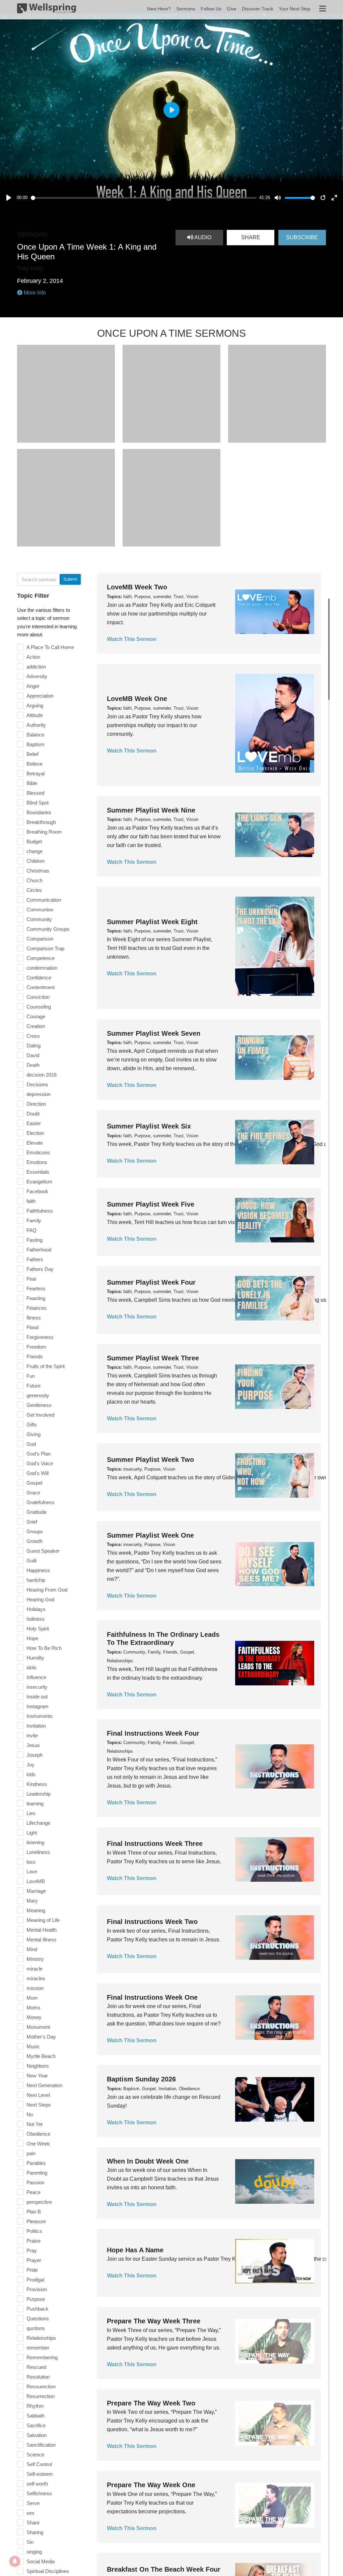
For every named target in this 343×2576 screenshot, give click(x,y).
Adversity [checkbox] (37, 676)
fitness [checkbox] (34, 1318)
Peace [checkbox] (33, 2192)
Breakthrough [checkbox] (41, 822)
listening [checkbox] (35, 1842)
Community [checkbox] (39, 919)
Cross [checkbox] (33, 1036)
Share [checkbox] (33, 2523)
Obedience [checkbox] (38, 2134)
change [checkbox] (35, 851)
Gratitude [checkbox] (37, 1512)
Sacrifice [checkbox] (36, 2425)
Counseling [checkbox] (39, 1007)
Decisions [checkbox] (37, 1084)
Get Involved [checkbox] (40, 1415)
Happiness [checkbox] (38, 1570)
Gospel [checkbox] (34, 1483)
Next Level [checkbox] (38, 2095)
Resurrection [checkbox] (41, 2396)
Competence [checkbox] (41, 958)
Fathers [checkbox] (35, 1259)
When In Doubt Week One (148, 2161)
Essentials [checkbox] (38, 1172)
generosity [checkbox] (38, 1395)
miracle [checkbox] (35, 1969)
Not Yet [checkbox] (35, 2124)
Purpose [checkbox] (36, 2299)
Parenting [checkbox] (37, 2173)
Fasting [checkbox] (35, 1240)
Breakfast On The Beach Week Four (164, 2569)
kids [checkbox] (31, 1774)
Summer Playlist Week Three (153, 1358)
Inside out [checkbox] (37, 1697)
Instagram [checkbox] (38, 1706)
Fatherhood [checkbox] (39, 1250)
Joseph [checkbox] (35, 1755)
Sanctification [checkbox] (41, 2445)
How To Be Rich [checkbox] (44, 1648)
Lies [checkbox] (31, 1813)
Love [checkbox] (32, 1872)
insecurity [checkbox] (37, 1687)
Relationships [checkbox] (41, 2338)
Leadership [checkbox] (39, 1794)
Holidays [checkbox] (36, 1609)
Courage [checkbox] (36, 1016)
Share (251, 237)
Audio (202, 237)
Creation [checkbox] (36, 1026)
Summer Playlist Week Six (149, 1126)
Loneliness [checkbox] (38, 1852)
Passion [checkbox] (35, 2182)
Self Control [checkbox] (39, 2464)
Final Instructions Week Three (155, 1844)
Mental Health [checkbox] (42, 1930)
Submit (70, 579)
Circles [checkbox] (34, 890)
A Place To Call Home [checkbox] (50, 647)
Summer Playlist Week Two (150, 1460)
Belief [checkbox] (32, 754)
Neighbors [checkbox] (38, 2066)
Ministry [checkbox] (35, 1959)
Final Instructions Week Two (152, 1922)
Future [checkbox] (33, 1386)
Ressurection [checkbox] (41, 2387)
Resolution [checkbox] (38, 2377)
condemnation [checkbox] (42, 968)
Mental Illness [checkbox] (42, 1940)
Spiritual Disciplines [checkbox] (48, 2571)
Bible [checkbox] (32, 783)
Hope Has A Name (135, 2250)
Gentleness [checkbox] (39, 1405)
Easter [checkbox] (34, 1123)
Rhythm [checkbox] (35, 2406)
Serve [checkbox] (33, 2503)
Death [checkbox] (33, 1065)
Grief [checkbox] (32, 1522)
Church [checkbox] (35, 880)
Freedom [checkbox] (36, 1347)
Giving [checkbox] (33, 1434)
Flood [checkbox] (32, 1327)
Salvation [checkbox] (37, 2435)
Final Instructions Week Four (153, 1733)
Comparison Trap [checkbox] (45, 948)
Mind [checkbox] (32, 1949)
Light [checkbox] (32, 1833)
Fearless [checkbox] (36, 1289)
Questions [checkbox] (38, 2319)
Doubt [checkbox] (33, 1114)
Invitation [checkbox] (36, 1726)
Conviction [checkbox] (38, 997)
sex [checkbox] (30, 2513)
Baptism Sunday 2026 (141, 2079)
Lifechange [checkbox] (38, 1823)
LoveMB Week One (137, 699)
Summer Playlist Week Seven (154, 1033)
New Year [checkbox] (37, 2076)
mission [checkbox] (35, 1988)
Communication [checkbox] (44, 900)
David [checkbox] (33, 1055)
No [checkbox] (30, 2114)
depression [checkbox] (39, 1094)
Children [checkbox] (36, 861)
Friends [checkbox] (35, 1357)
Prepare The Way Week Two (151, 2403)
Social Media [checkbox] (41, 2561)
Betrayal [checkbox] (36, 774)
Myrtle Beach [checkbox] (41, 2056)
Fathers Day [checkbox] (40, 1269)
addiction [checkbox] (36, 667)
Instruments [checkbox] (40, 1716)
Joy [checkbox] (30, 1765)
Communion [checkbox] (40, 910)
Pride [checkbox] (32, 2270)
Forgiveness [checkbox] (40, 1337)
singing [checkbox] (34, 2552)
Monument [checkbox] (38, 2027)
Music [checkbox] (33, 2046)
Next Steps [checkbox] (39, 2105)
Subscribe (302, 237)
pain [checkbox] (31, 2153)
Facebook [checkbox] (37, 1191)
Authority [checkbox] (36, 725)
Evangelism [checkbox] (39, 1182)
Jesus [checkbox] (33, 1745)
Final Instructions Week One (152, 1997)
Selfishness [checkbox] (39, 2493)
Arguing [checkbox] (35, 705)
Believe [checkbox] (35, 764)
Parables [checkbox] (36, 2163)
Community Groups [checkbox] (48, 929)
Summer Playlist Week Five (151, 1204)
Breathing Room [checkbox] (44, 832)
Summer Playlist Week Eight (152, 922)
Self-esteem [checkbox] (40, 2474)
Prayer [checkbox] (34, 2260)
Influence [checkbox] (36, 1677)
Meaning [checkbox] (36, 1910)
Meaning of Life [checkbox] (43, 1920)
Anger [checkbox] (33, 686)
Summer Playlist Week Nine (151, 810)
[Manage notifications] (15, 2561)
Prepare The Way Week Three (154, 2321)
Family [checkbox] (34, 1220)
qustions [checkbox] (36, 2328)
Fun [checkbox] (31, 1376)
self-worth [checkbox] (37, 2484)
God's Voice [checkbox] (40, 1463)
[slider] (144, 198)
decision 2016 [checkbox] (42, 1075)
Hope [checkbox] (32, 1638)
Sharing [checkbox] (35, 2532)
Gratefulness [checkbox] (41, 1502)
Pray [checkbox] (32, 2250)
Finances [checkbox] (37, 1308)
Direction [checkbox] (36, 1104)
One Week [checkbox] (38, 2144)
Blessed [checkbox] (35, 793)
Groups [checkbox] (35, 1531)
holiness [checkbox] (36, 1619)
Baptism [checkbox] (36, 744)
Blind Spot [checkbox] (38, 803)
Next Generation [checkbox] (44, 2085)
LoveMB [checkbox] (36, 1881)
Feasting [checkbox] (36, 1298)
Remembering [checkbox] (42, 2357)
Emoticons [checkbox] (38, 1152)
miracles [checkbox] (36, 1978)
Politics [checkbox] (34, 2231)
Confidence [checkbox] (39, 978)
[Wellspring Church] (47, 10)
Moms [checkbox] (33, 2008)
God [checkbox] (31, 1444)
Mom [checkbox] (32, 1998)
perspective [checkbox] (39, 2202)
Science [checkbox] (35, 2455)
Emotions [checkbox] (37, 1162)
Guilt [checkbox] (31, 1561)
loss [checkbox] (31, 1862)
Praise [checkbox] (33, 2241)
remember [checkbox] (38, 2348)
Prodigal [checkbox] (35, 2280)
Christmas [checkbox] (38, 871)
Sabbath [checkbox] (36, 2416)
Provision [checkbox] (37, 2289)
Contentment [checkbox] (41, 987)
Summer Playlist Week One (150, 1535)
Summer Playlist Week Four (151, 1282)
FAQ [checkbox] (31, 1230)
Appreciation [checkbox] (40, 696)
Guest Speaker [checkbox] (43, 1551)
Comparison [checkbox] (40, 939)
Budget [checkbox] (34, 842)
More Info (34, 293)
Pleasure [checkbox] (36, 2221)
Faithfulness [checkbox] (40, 1211)
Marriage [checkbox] (36, 1891)
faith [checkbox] (31, 1201)
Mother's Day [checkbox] (41, 2037)
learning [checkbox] (35, 1804)
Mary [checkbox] (32, 1901)
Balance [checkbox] (35, 735)
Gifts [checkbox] (32, 1425)
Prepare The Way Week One (151, 2485)
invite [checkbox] (32, 1735)
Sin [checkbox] (30, 2542)
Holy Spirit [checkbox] (38, 1629)
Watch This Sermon (132, 639)
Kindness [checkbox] (37, 1784)
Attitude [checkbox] (35, 715)
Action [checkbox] (33, 657)
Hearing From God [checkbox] (47, 1590)
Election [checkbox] (35, 1133)
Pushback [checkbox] (38, 2309)
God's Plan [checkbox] (39, 1454)
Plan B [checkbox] (34, 2212)
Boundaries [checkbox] (39, 812)
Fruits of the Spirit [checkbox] (46, 1366)
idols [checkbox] (31, 1667)
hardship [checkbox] (36, 1580)
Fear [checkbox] (31, 1279)
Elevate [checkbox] (35, 1143)
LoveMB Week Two (137, 587)
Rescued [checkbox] (36, 2367)
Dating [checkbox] (33, 1046)
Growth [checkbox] (35, 1541)
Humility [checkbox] (35, 1658)
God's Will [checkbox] (38, 1473)
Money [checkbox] (34, 2017)
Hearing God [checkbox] (40, 1599)
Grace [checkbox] (33, 1493)
